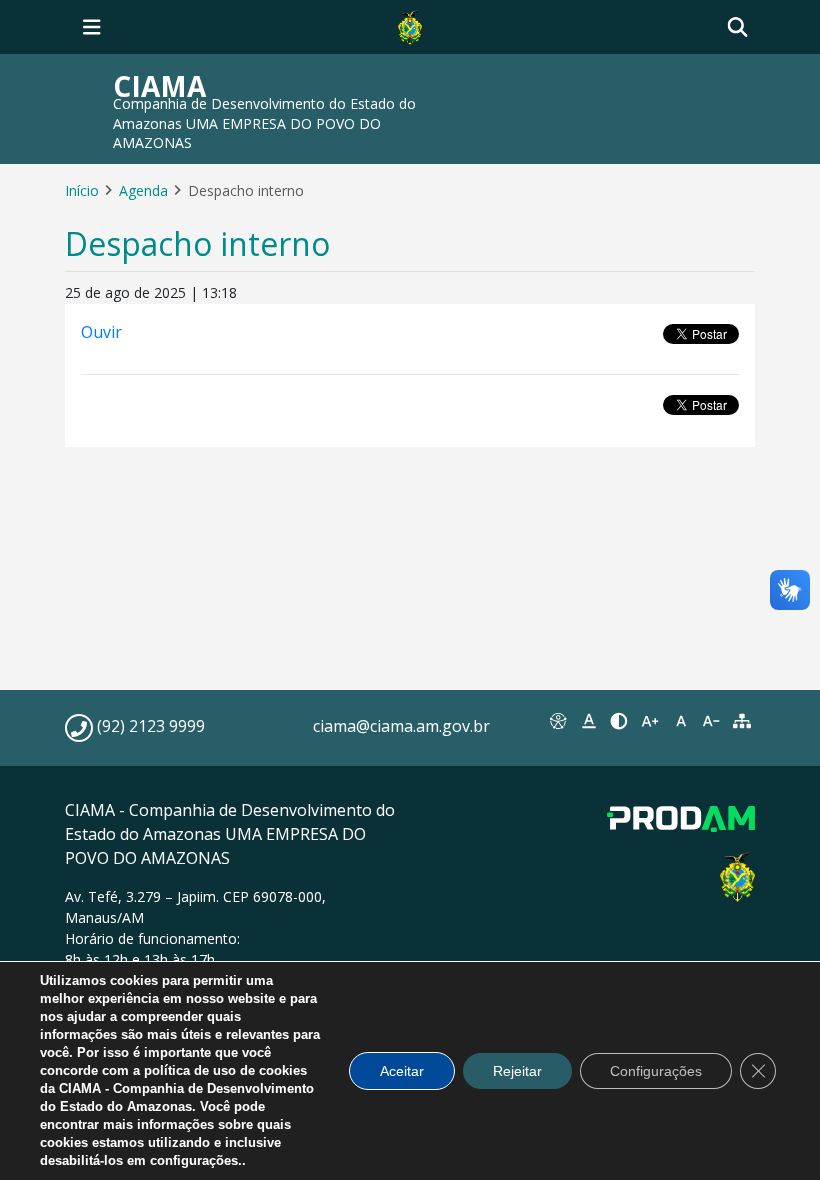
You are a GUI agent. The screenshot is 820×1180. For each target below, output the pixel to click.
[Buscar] (737, 27)
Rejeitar (517, 1071)
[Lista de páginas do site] (741, 721)
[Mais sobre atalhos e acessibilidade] (558, 721)
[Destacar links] (589, 721)
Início (82, 190)
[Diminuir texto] (711, 721)
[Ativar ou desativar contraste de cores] (619, 721)
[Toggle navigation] (92, 27)
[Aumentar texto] (650, 721)
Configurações (656, 1071)
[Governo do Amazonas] (410, 25)
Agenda (143, 190)
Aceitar (402, 1071)
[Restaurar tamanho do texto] (680, 721)
